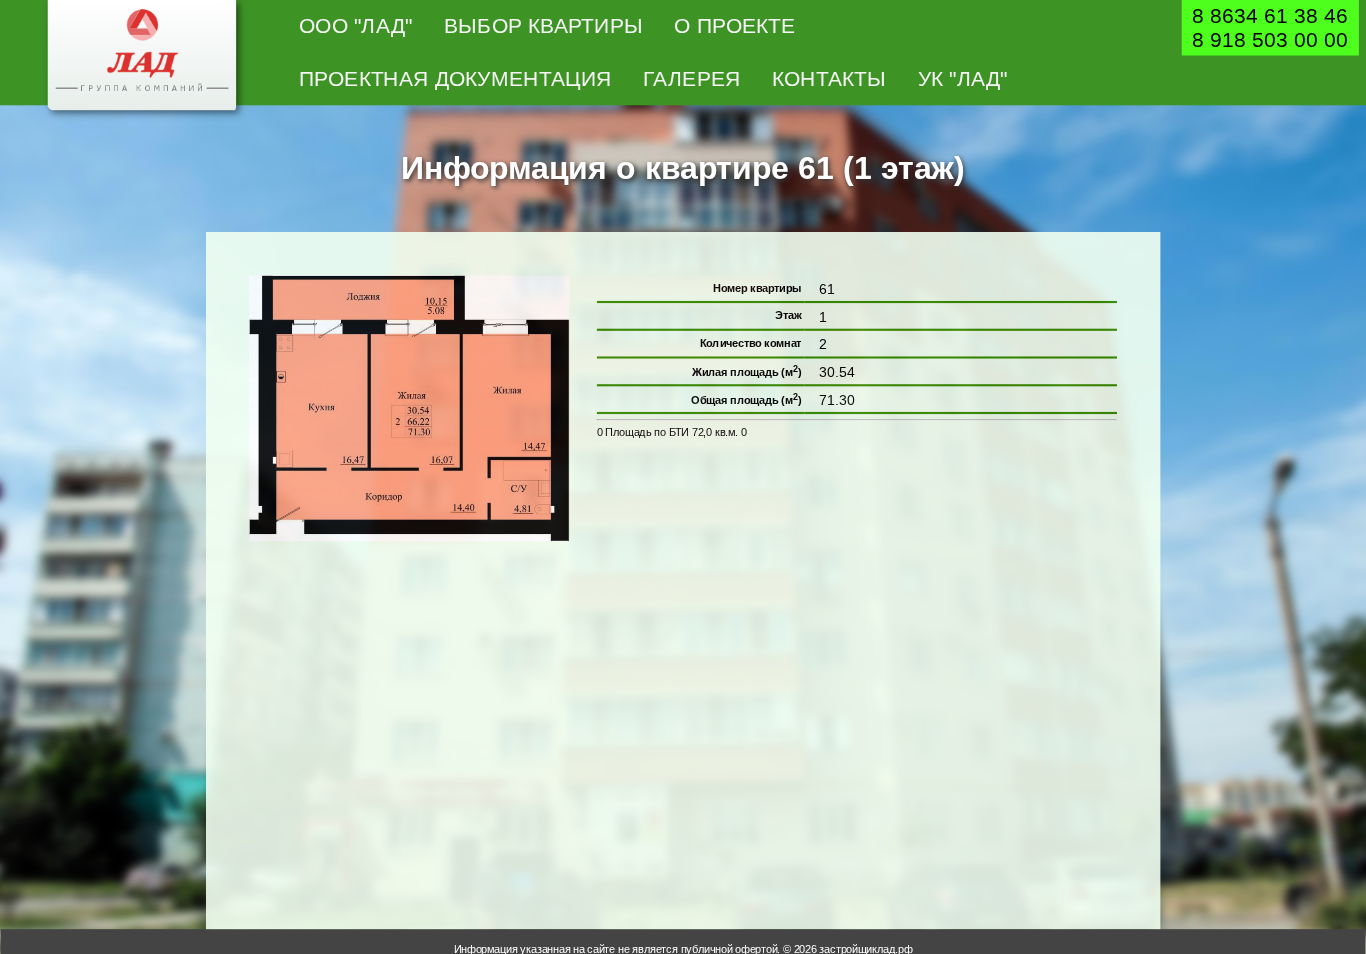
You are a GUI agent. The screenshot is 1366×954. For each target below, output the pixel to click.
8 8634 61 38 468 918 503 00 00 (1270, 28)
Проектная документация (455, 78)
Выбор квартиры (543, 25)
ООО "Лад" (356, 25)
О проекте (734, 25)
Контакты (829, 78)
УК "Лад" (963, 78)
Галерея (691, 78)
